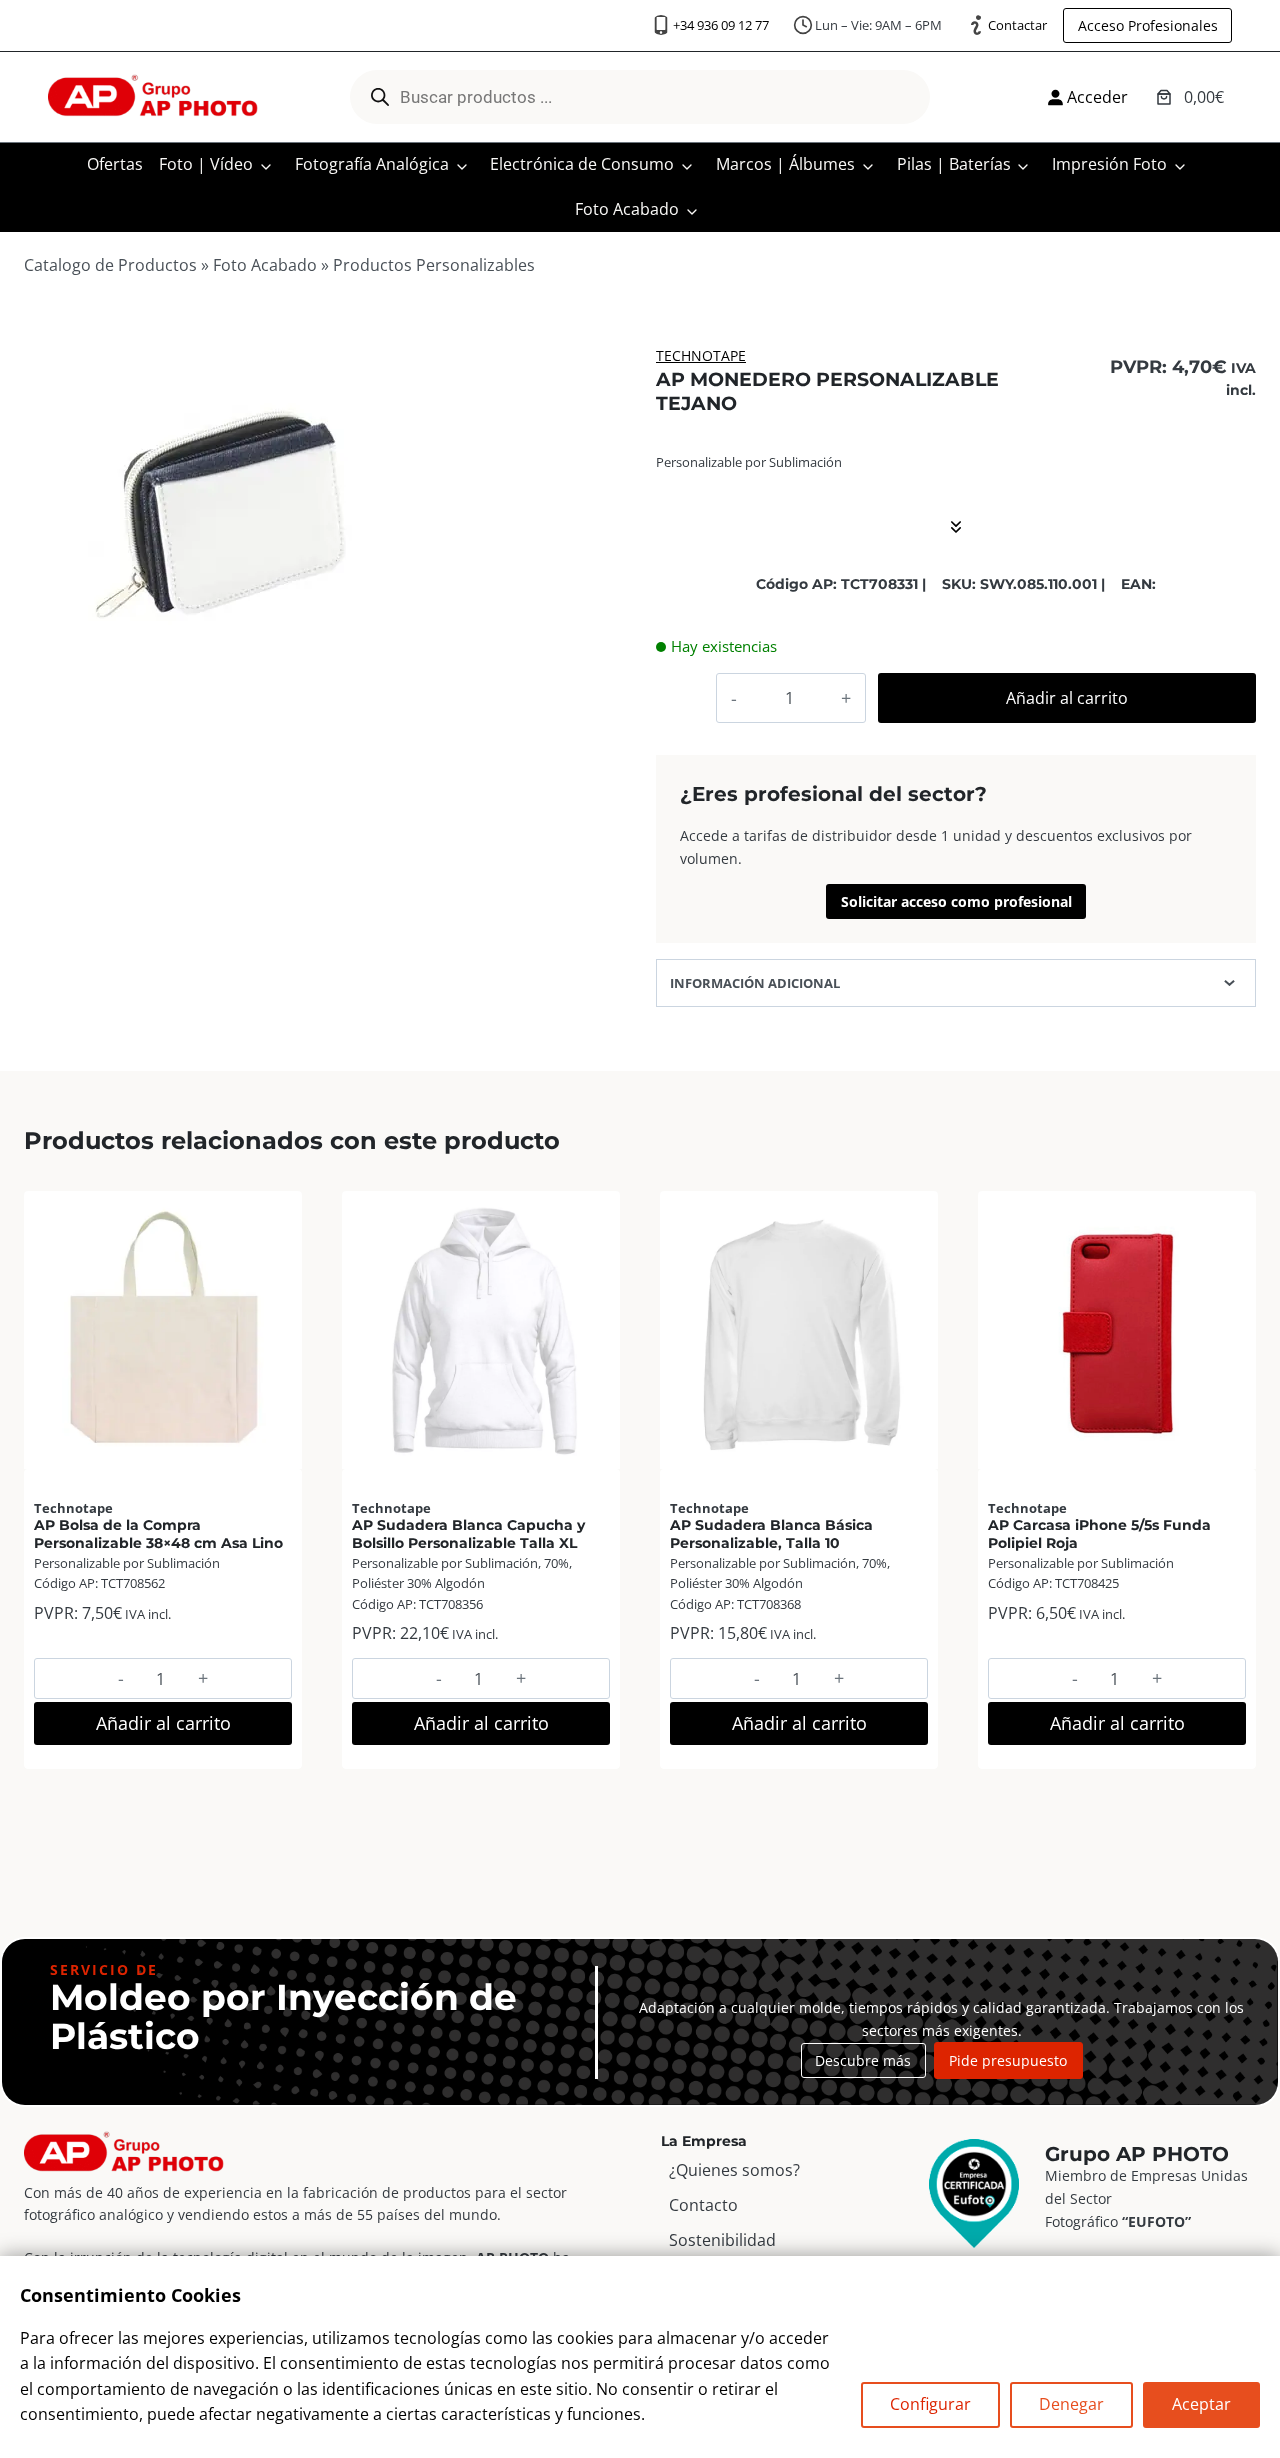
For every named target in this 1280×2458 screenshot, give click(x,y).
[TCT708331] (220, 518)
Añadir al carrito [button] (163, 1723)
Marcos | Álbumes (785, 164)
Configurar (930, 2404)
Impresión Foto (1109, 164)
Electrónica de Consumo (582, 164)
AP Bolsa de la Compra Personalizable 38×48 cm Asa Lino (158, 1533)
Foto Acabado (627, 209)
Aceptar (1201, 2404)
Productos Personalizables (434, 265)
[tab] (221, 698)
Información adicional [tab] (755, 983)
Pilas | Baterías (954, 164)
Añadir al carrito (1067, 698)
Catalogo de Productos (110, 265)
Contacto (703, 2205)
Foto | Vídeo (206, 164)
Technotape (701, 355)
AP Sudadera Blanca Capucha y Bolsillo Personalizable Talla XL (468, 1533)
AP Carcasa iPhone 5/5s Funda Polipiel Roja (1099, 1533)
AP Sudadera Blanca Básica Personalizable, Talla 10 (771, 1533)
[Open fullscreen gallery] (397, 699)
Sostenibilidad (722, 2240)
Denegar (1071, 2404)
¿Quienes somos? (734, 2170)
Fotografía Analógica (372, 164)
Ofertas (115, 164)
